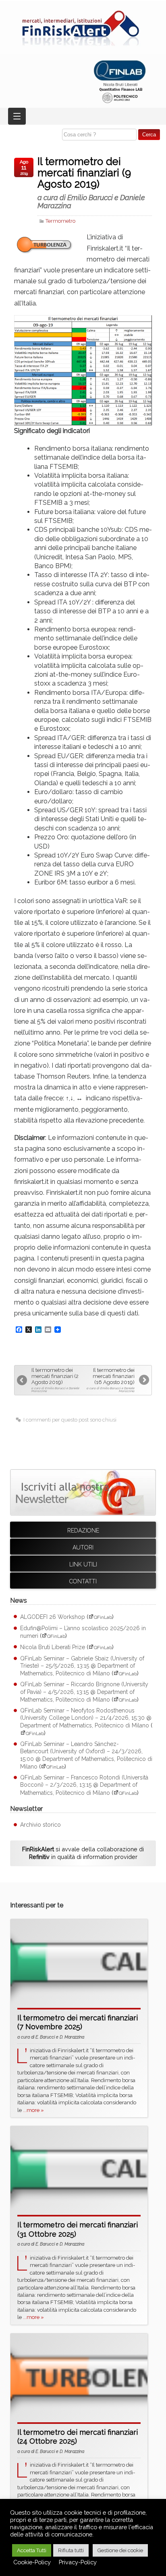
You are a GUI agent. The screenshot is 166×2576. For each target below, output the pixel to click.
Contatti (83, 1581)
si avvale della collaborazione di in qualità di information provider (83, 1853)
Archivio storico (40, 1825)
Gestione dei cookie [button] (120, 2550)
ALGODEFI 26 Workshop (53, 1617)
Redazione (83, 1531)
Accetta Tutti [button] (32, 2550)
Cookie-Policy (32, 2562)
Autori (83, 1547)
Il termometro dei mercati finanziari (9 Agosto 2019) (91, 183)
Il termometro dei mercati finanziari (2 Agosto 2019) (55, 1380)
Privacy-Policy (78, 2562)
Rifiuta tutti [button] (71, 2550)
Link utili (83, 1564)
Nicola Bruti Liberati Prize (53, 1647)
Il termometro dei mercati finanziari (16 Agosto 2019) (111, 1380)
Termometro (60, 221)
